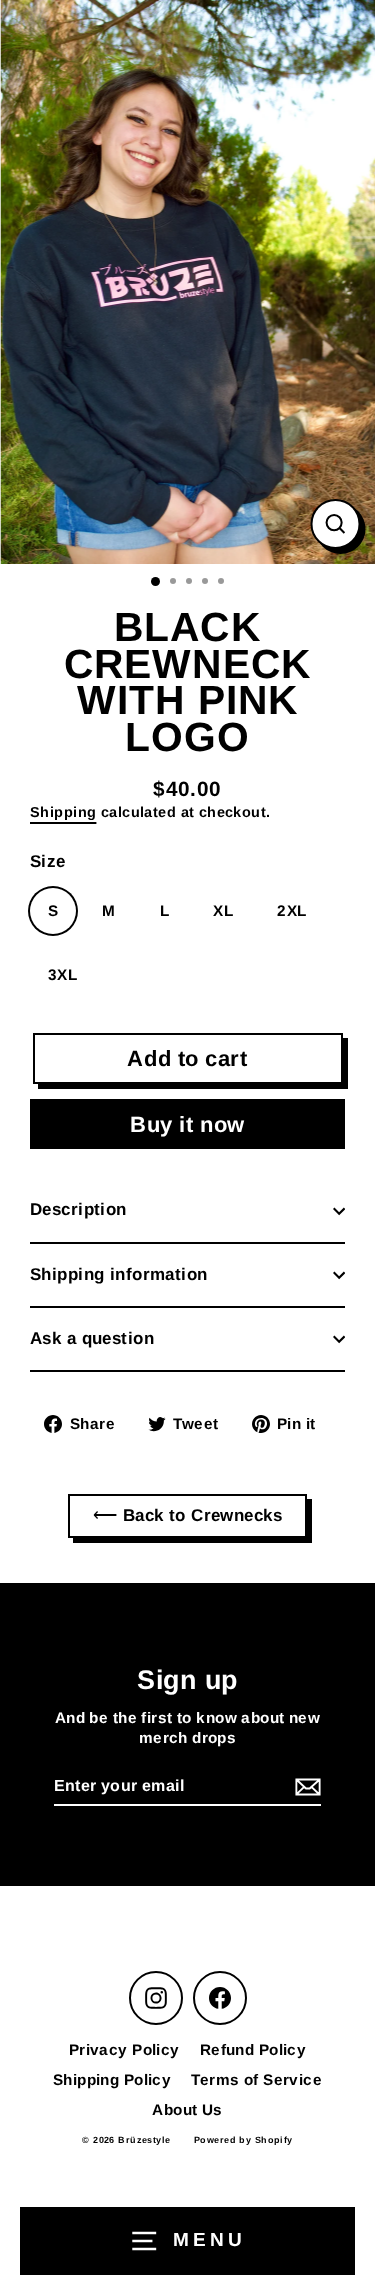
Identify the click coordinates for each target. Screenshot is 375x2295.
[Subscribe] (305, 1787)
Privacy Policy (124, 2049)
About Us (187, 2109)
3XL (62, 974)
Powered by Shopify (243, 2140)
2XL (291, 910)
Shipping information (119, 1274)
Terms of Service (256, 2079)
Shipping (63, 812)
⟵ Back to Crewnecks (187, 1515)
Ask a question (92, 1338)
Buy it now (187, 1124)
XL (223, 910)
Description (78, 1209)
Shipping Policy (112, 2079)
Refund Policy (253, 2049)
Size (48, 861)
